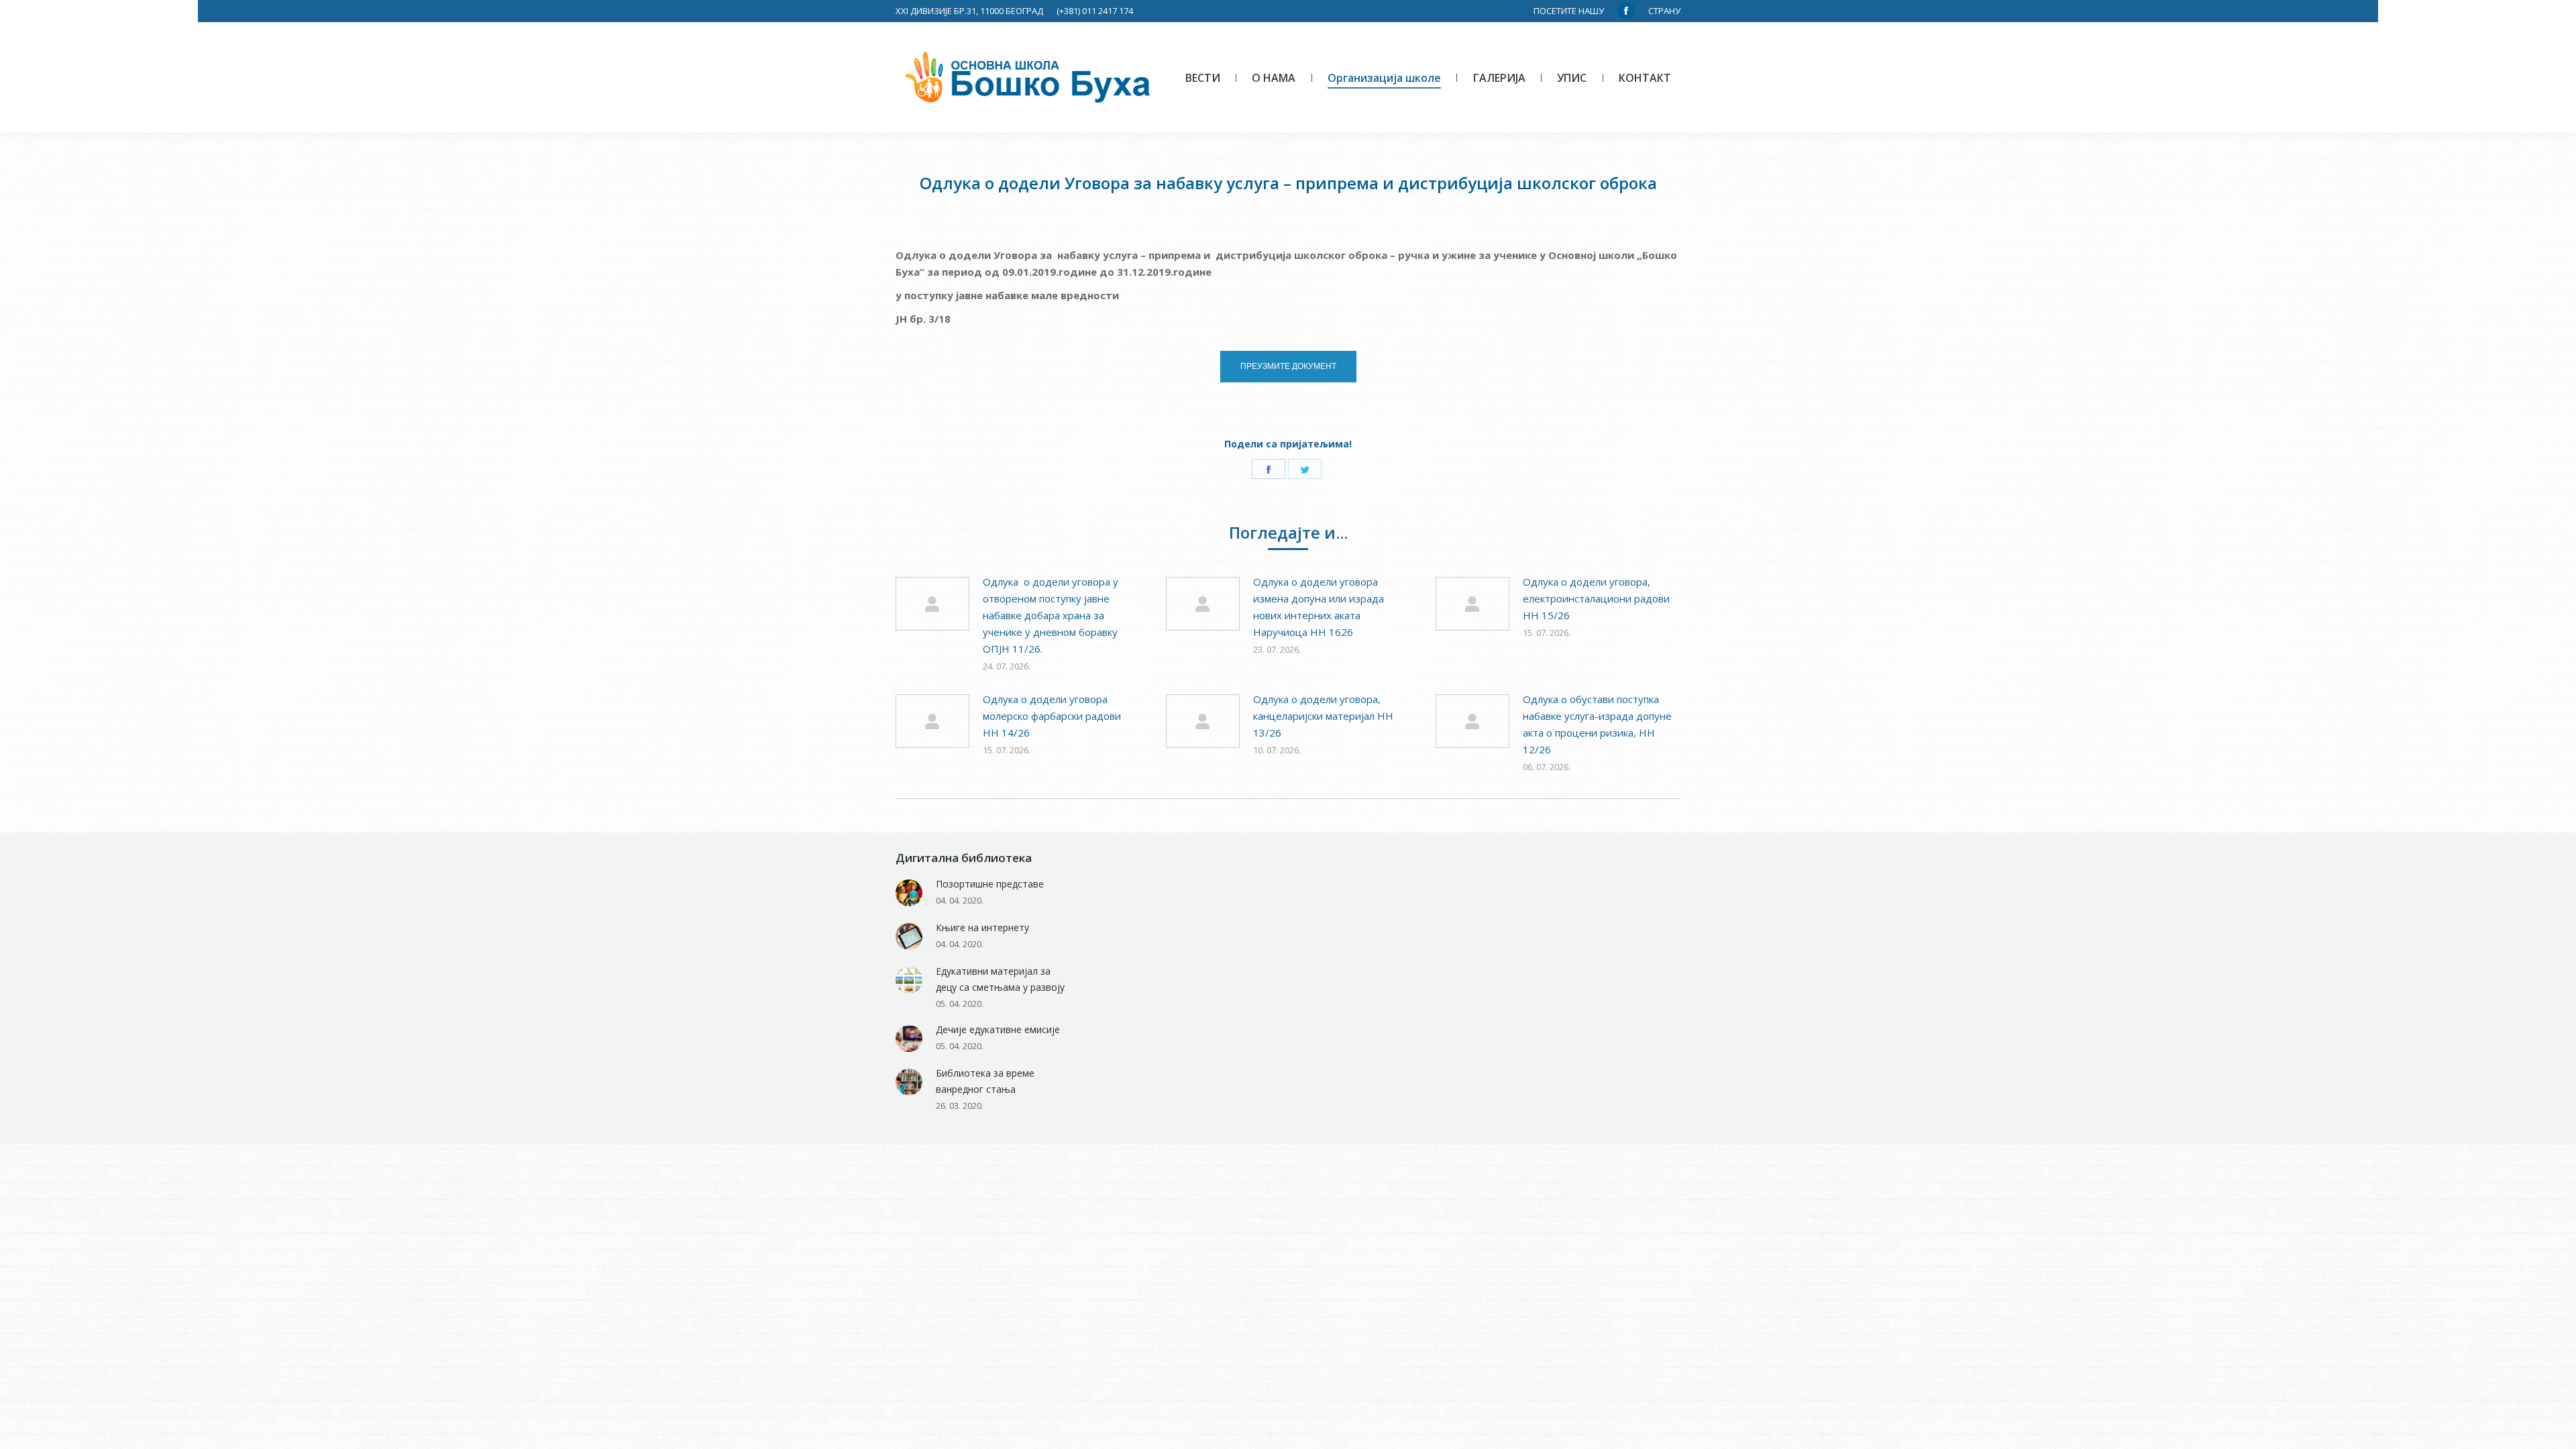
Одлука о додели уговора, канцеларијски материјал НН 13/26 (1323, 716)
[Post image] (932, 604)
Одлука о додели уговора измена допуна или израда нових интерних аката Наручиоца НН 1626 (1319, 607)
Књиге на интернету (982, 927)
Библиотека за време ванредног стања (985, 1081)
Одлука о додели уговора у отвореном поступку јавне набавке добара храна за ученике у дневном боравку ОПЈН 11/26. (1051, 615)
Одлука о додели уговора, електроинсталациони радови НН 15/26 (1596, 598)
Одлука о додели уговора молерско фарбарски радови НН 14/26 (1052, 716)
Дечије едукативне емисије (998, 1029)
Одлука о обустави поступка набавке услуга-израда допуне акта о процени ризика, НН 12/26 (1597, 724)
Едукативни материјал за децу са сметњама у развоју (1000, 979)
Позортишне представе (990, 884)
